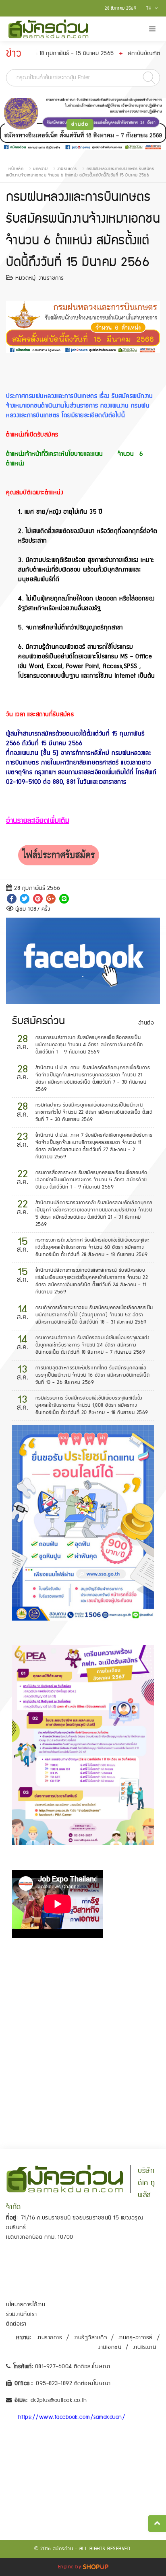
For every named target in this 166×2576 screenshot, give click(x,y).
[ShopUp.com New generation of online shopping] (96, 2567)
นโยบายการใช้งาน (26, 2305)
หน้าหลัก (16, 169)
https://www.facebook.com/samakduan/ (72, 2417)
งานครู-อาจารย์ (136, 2338)
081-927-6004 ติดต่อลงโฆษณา (73, 2367)
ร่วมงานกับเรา (22, 2314)
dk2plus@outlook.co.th (59, 2400)
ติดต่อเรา (16, 2324)
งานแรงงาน (145, 2347)
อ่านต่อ (80, 124)
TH (149, 8)
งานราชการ (67, 169)
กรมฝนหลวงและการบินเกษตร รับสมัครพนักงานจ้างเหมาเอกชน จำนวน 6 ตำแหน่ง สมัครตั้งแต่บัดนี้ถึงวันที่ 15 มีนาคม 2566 (80, 172)
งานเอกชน (110, 2347)
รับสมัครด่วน (39, 1021)
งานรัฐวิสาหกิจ (90, 2338)
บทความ (40, 169)
